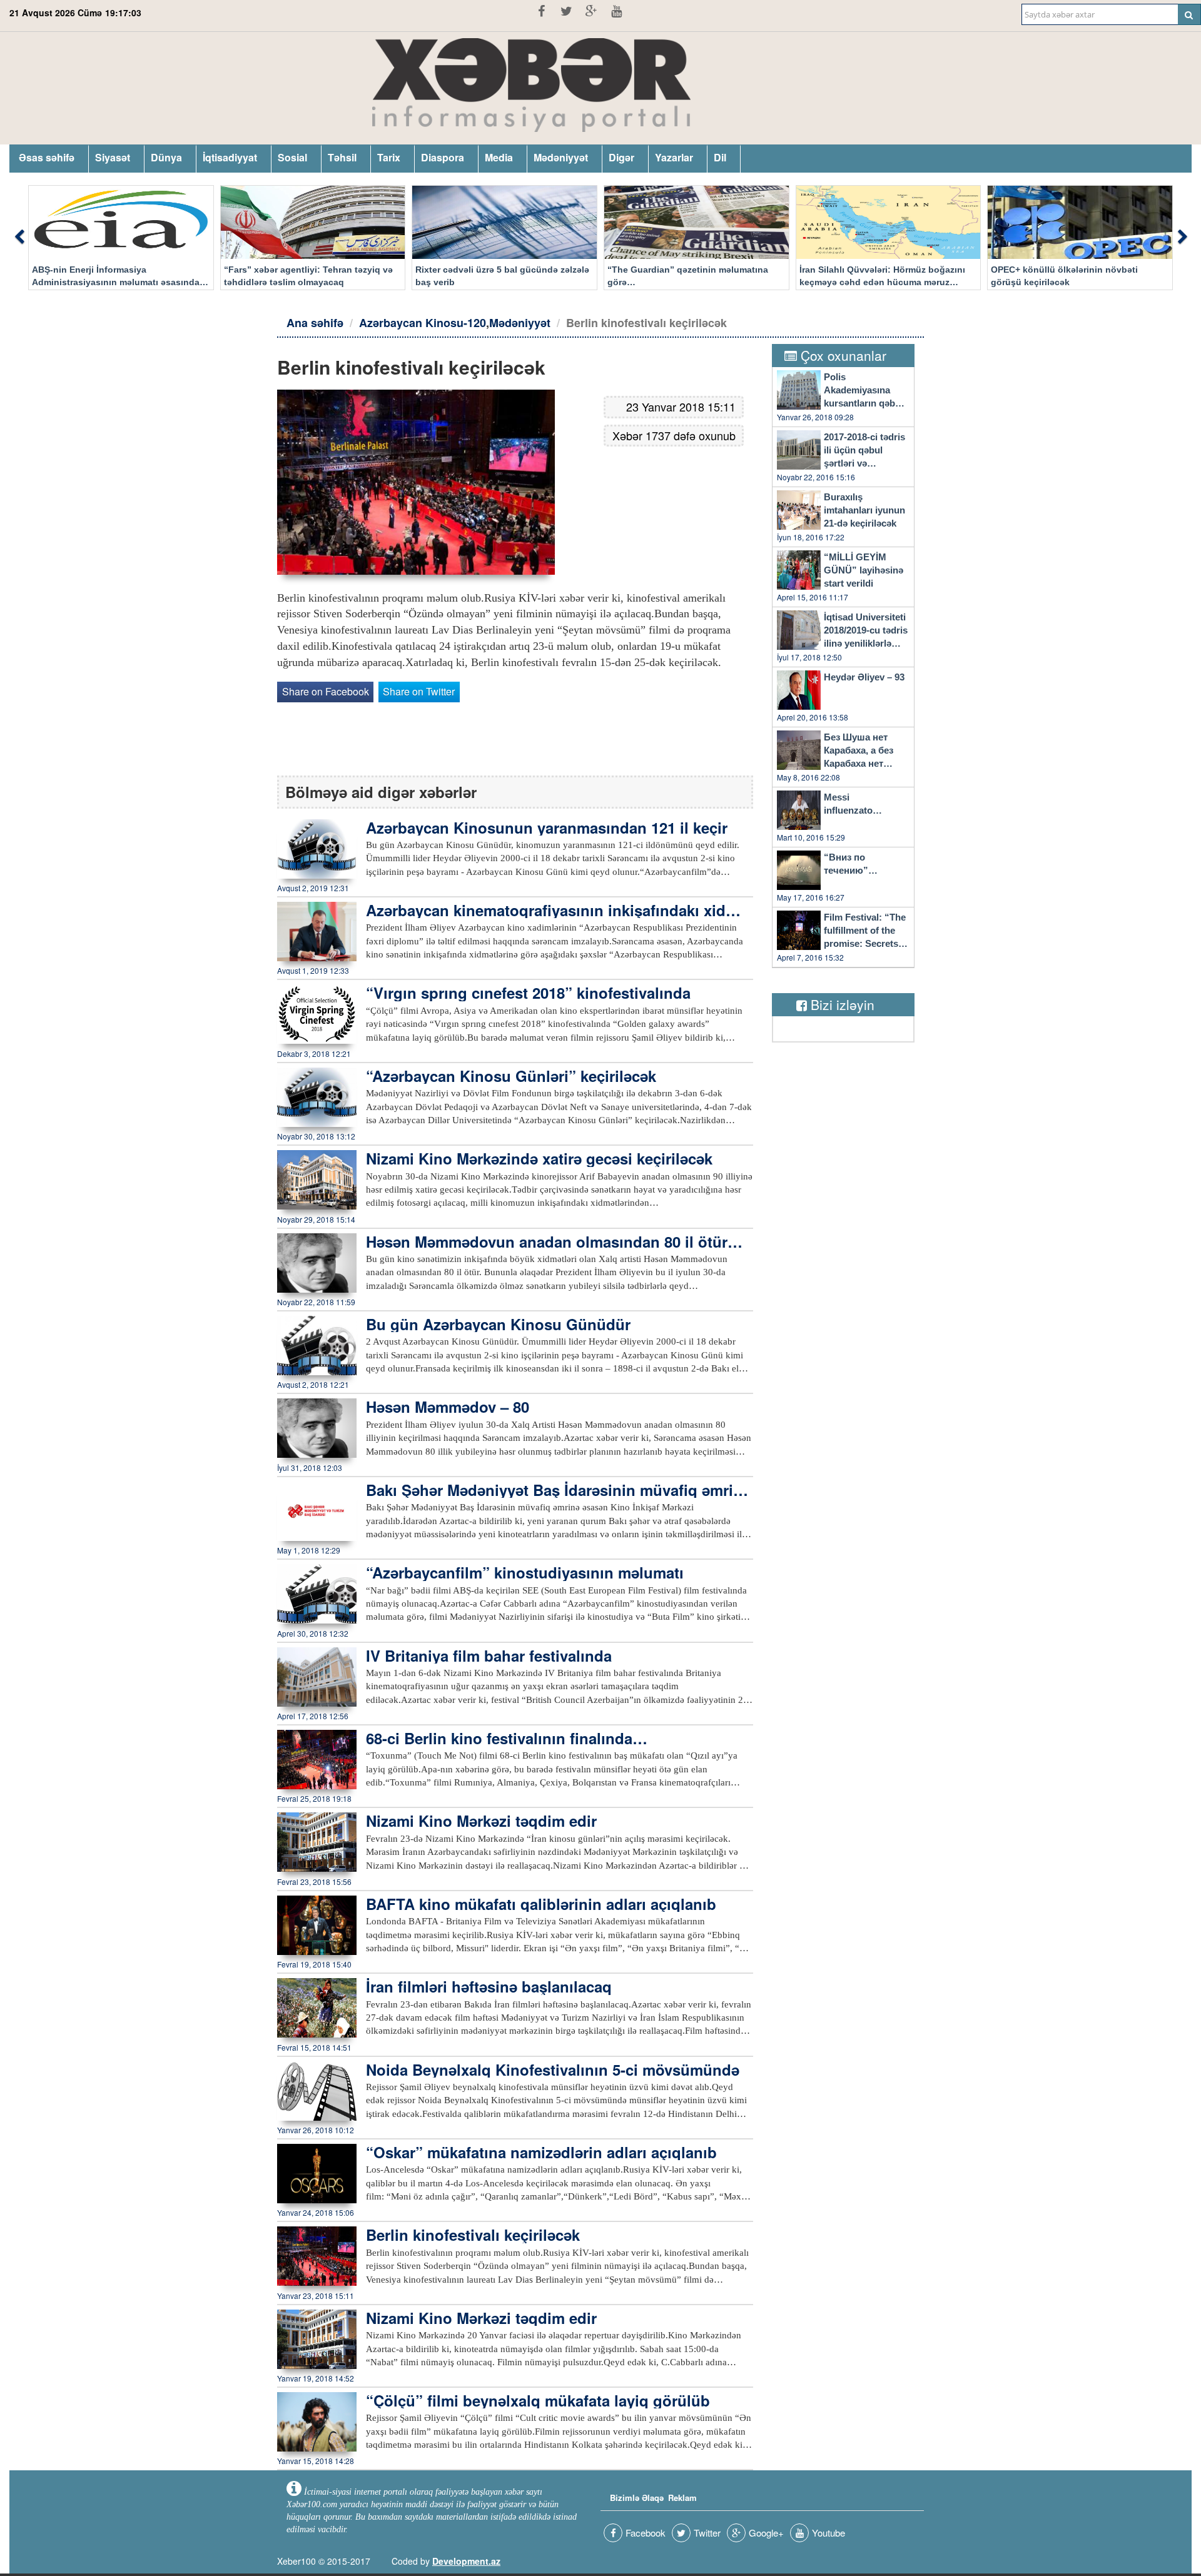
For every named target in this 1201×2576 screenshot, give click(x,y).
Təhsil (342, 157)
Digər (621, 157)
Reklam (682, 2498)
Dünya (166, 157)
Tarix (389, 157)
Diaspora (443, 157)
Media (499, 157)
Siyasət (113, 157)
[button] (19, 238)
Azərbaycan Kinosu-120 (423, 323)
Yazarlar (674, 157)
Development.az (466, 2561)
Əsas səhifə (47, 157)
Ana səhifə (315, 323)
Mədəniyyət (561, 157)
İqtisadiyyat (230, 157)
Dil (720, 157)
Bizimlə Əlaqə (637, 2498)
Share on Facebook (326, 691)
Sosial (292, 157)
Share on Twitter (419, 691)
